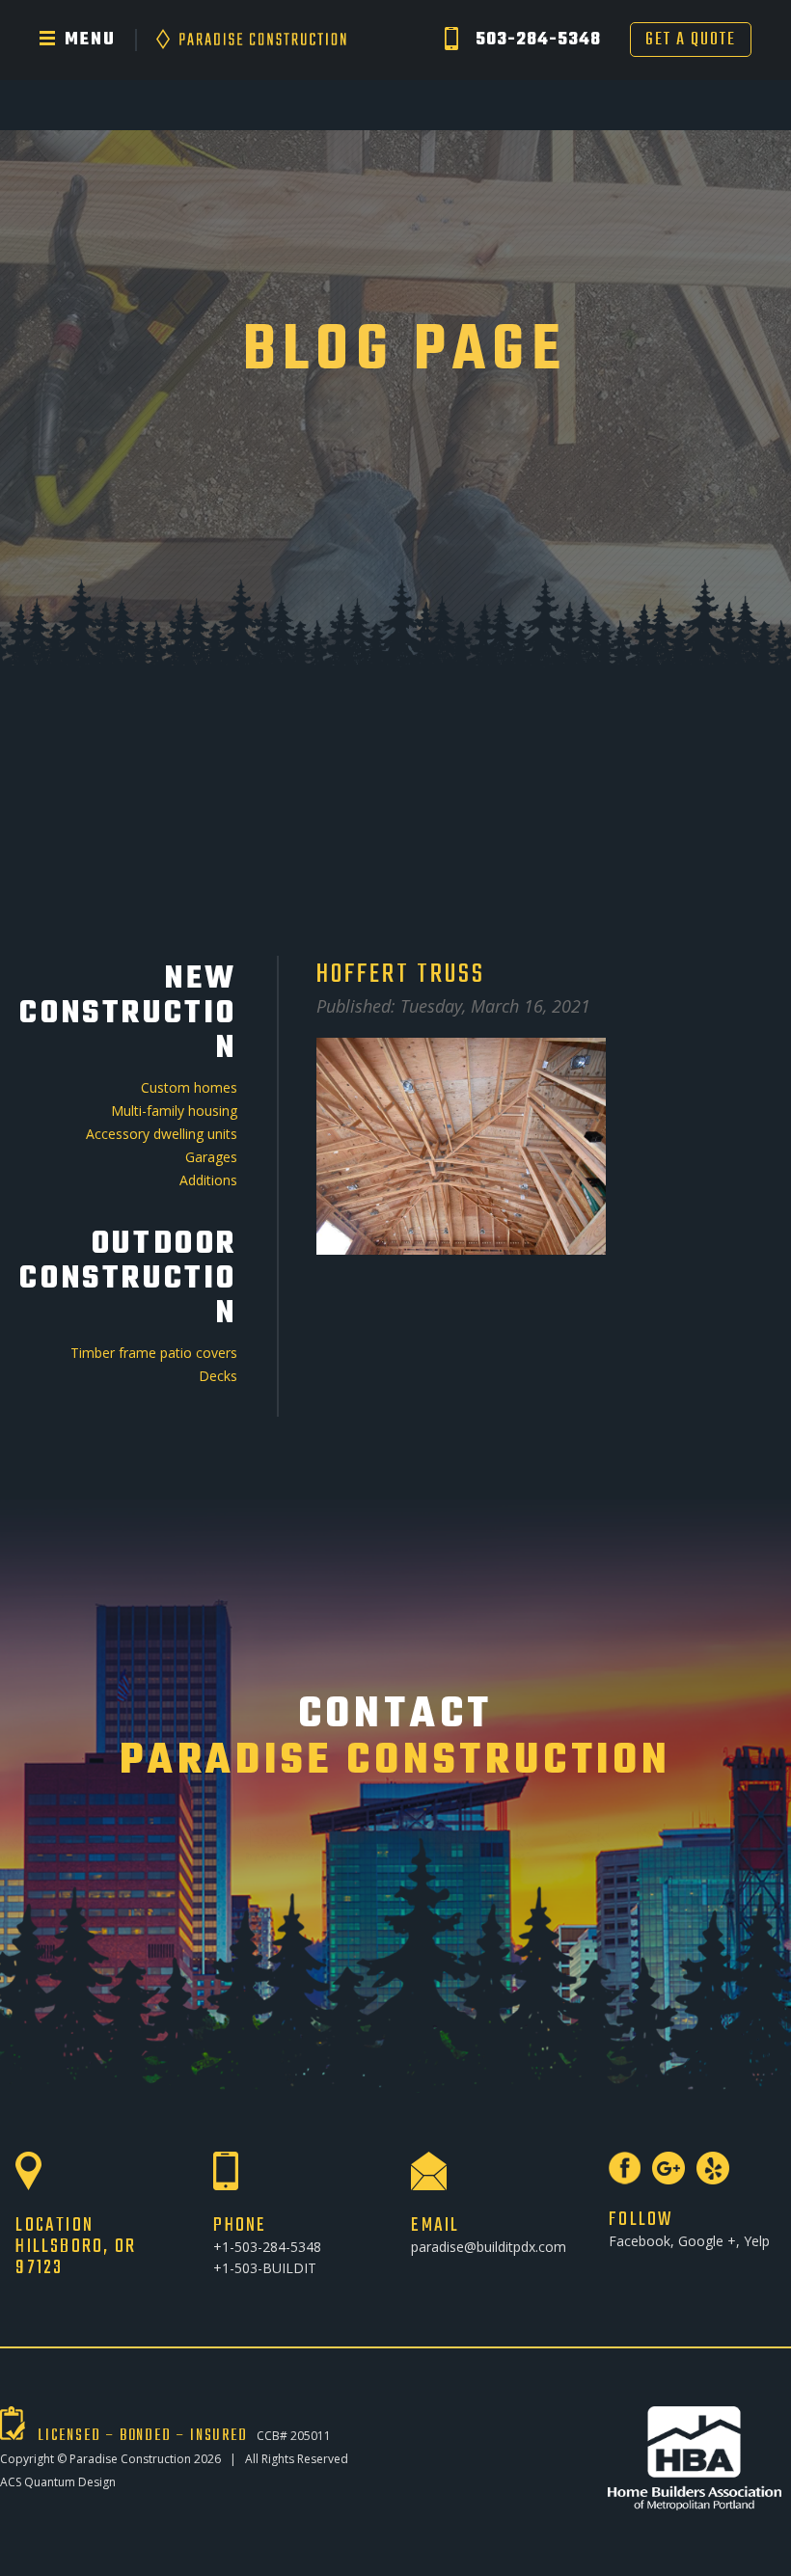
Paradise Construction (130, 2459)
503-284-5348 (538, 40)
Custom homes (189, 1087)
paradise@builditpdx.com (489, 2247)
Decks (218, 1376)
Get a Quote (691, 40)
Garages (211, 1157)
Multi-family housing (174, 1111)
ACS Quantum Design (58, 2482)
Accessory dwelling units (162, 1134)
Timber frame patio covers (154, 1353)
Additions (208, 1180)
